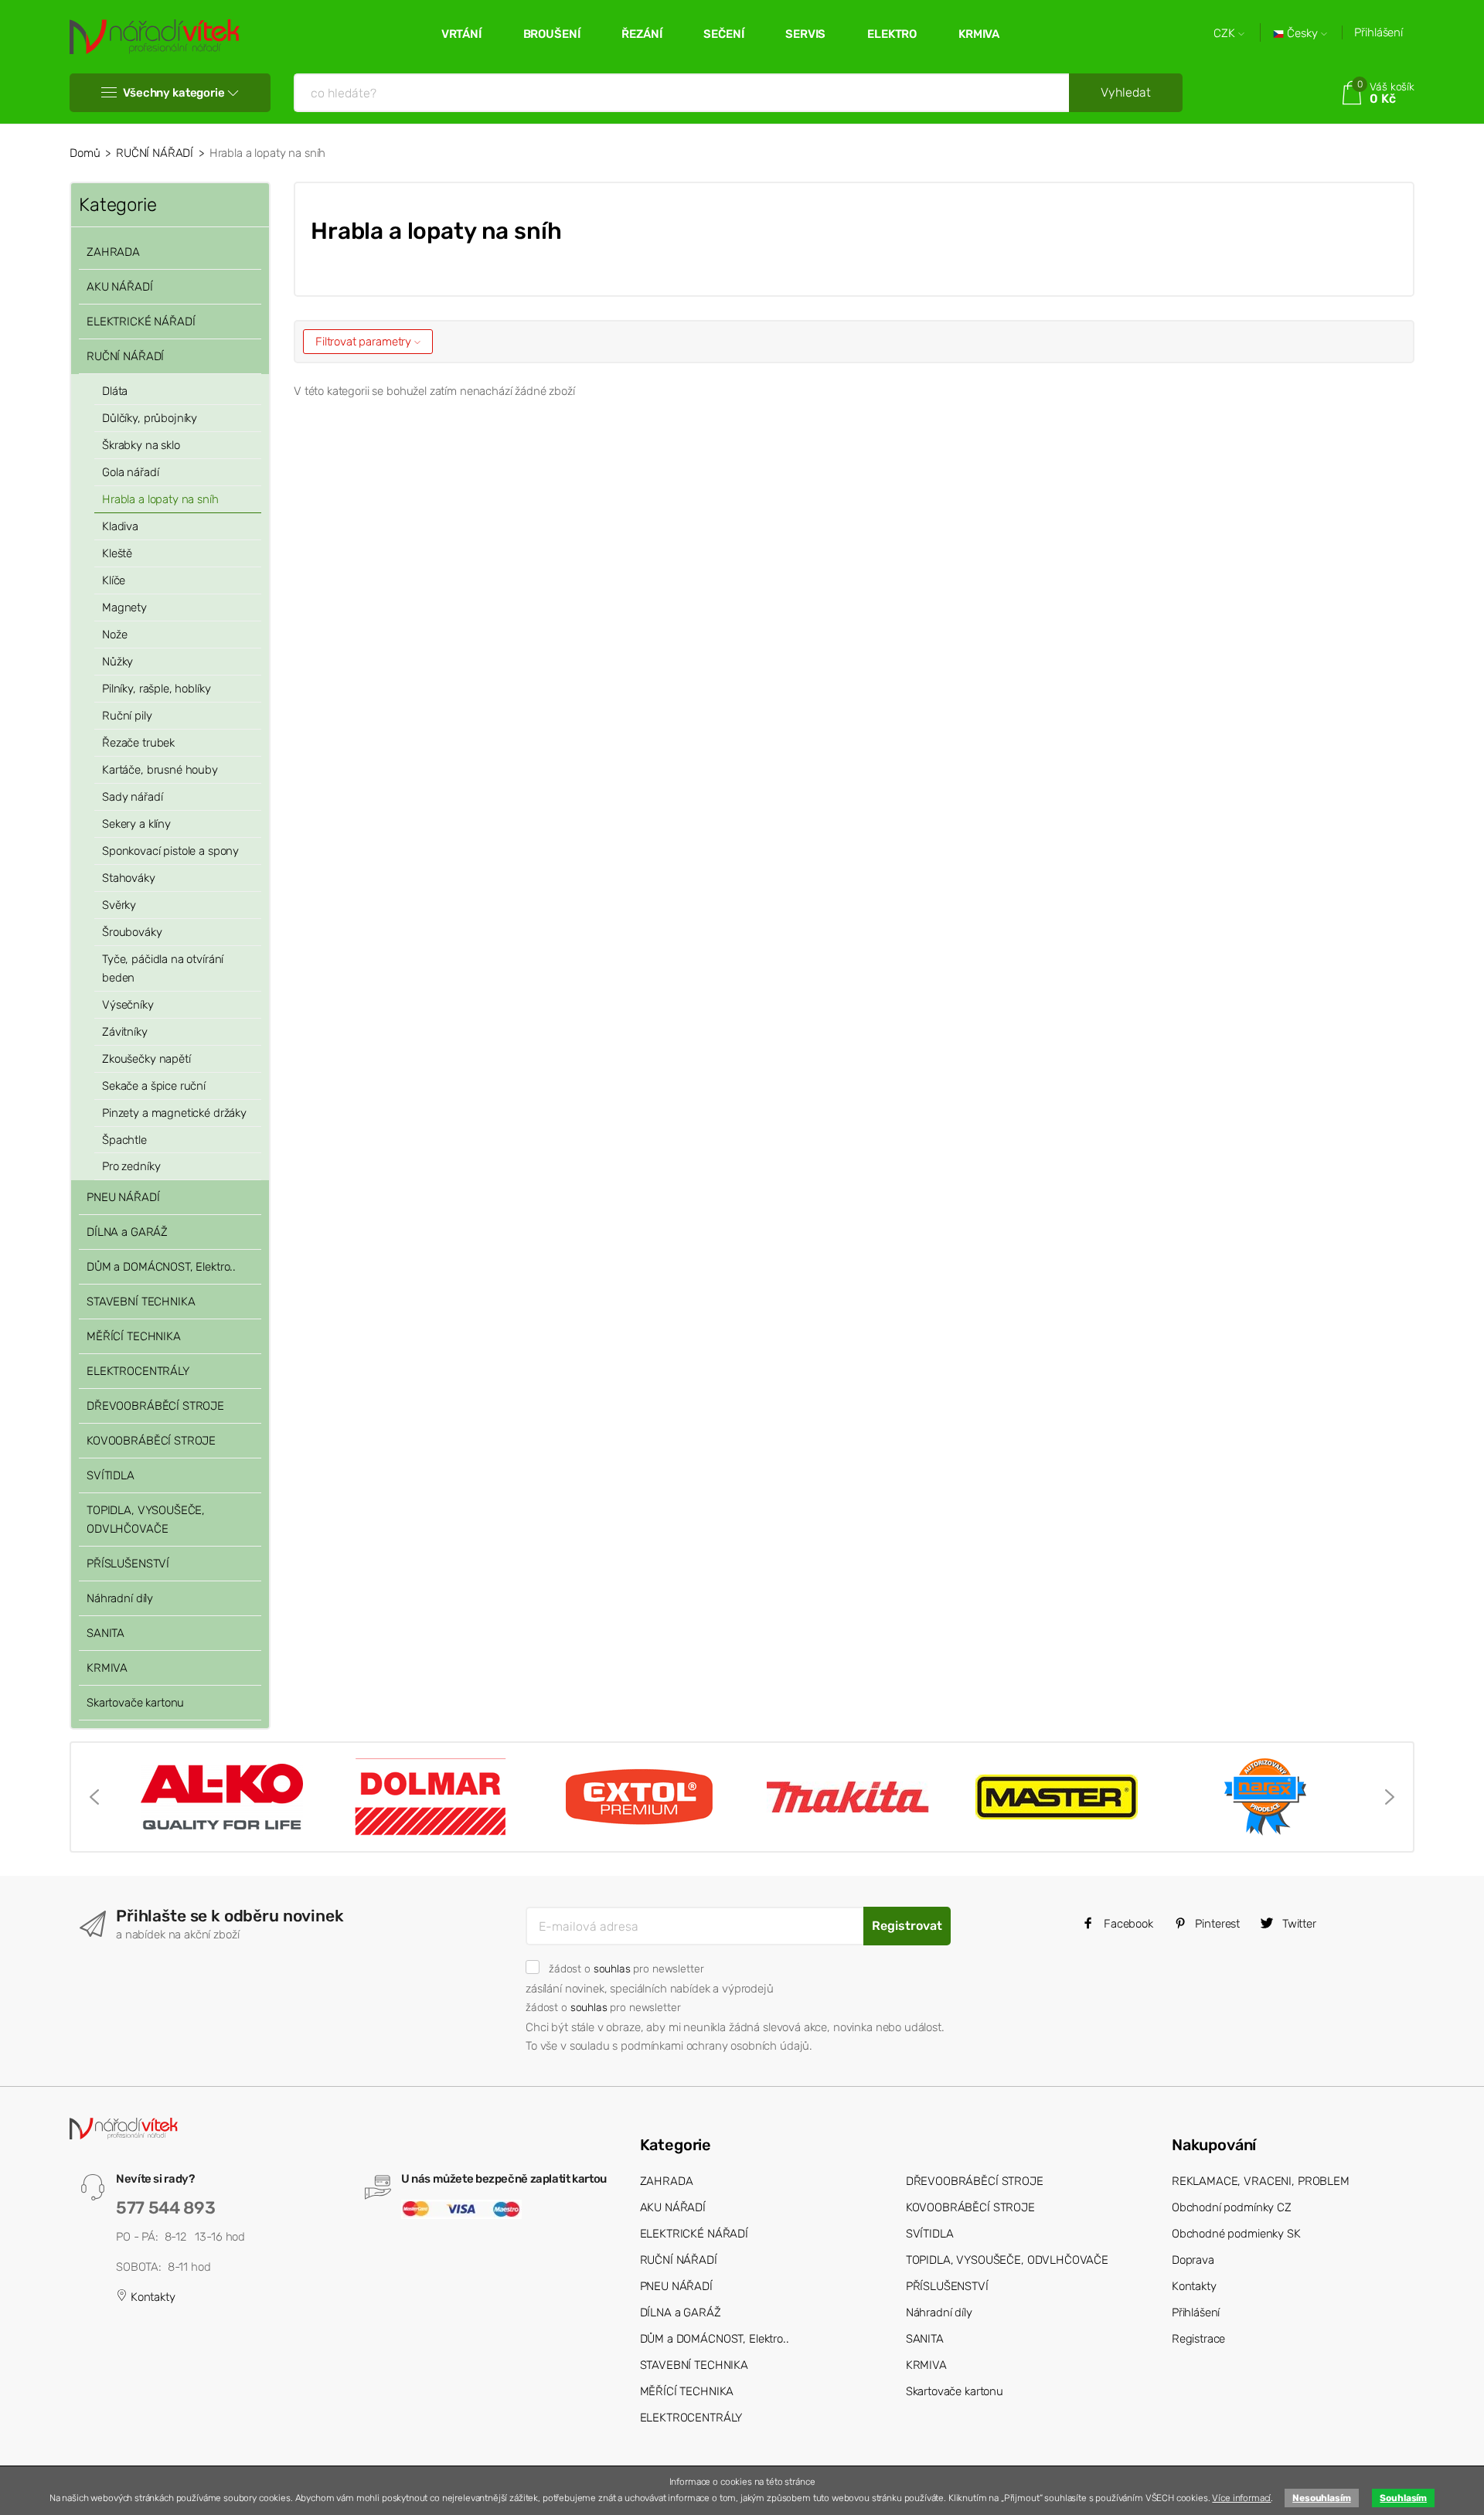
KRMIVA (979, 34)
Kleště (117, 553)
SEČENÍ (723, 34)
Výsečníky (128, 1005)
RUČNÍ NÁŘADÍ (155, 153)
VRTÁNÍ (461, 34)
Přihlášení (1378, 32)
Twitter (1298, 1924)
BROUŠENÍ (552, 34)
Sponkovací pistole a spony (170, 851)
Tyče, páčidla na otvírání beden (163, 968)
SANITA (106, 1633)
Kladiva (120, 526)
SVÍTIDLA (111, 1475)
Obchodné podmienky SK (1236, 2234)
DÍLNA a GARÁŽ (127, 1232)
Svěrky (119, 905)
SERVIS (805, 34)
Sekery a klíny (136, 824)
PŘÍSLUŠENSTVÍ (128, 1564)
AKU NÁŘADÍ (120, 287)
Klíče (114, 580)
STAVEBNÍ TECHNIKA (141, 1302)
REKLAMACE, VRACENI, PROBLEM (1261, 2181)
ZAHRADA (113, 252)
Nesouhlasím (1321, 2498)
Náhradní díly (120, 1598)
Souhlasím (1403, 2498)
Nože (114, 635)
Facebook (1127, 1924)
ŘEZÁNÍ (642, 34)
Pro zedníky (131, 1166)
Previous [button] (94, 1797)
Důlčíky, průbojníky (150, 418)
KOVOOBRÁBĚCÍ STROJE (151, 1441)
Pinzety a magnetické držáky (174, 1113)
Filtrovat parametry (365, 342)
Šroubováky (132, 932)
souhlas (612, 1969)
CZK (1226, 34)
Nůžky (117, 662)
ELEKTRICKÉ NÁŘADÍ (141, 322)
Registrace (1199, 2339)
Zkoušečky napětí (146, 1059)
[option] (222, 1797)
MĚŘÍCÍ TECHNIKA (134, 1336)
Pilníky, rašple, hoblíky (156, 689)
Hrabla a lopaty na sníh (160, 499)
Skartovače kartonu (135, 1703)
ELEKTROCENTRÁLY (138, 1371)
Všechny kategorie (174, 93)
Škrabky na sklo (141, 445)
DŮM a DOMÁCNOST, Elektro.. (161, 1267)
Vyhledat (1126, 92)
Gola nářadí (130, 472)
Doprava (1193, 2260)
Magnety (124, 607)
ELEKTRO (892, 34)
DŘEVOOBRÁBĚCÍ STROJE (155, 1406)
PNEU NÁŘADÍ (123, 1197)
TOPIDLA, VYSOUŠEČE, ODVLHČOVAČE (146, 1520)
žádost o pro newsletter (626, 1969)
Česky (1302, 34)
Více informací (1241, 2498)
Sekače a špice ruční (154, 1086)
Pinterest (1217, 1924)
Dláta (115, 391)
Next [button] (1390, 1797)
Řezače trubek (138, 743)
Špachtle (124, 1140)
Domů (85, 153)
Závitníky (125, 1032)
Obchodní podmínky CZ (1232, 2207)
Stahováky (129, 878)
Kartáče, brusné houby (160, 770)
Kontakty (151, 2297)
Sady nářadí (132, 797)
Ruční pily (127, 716)
